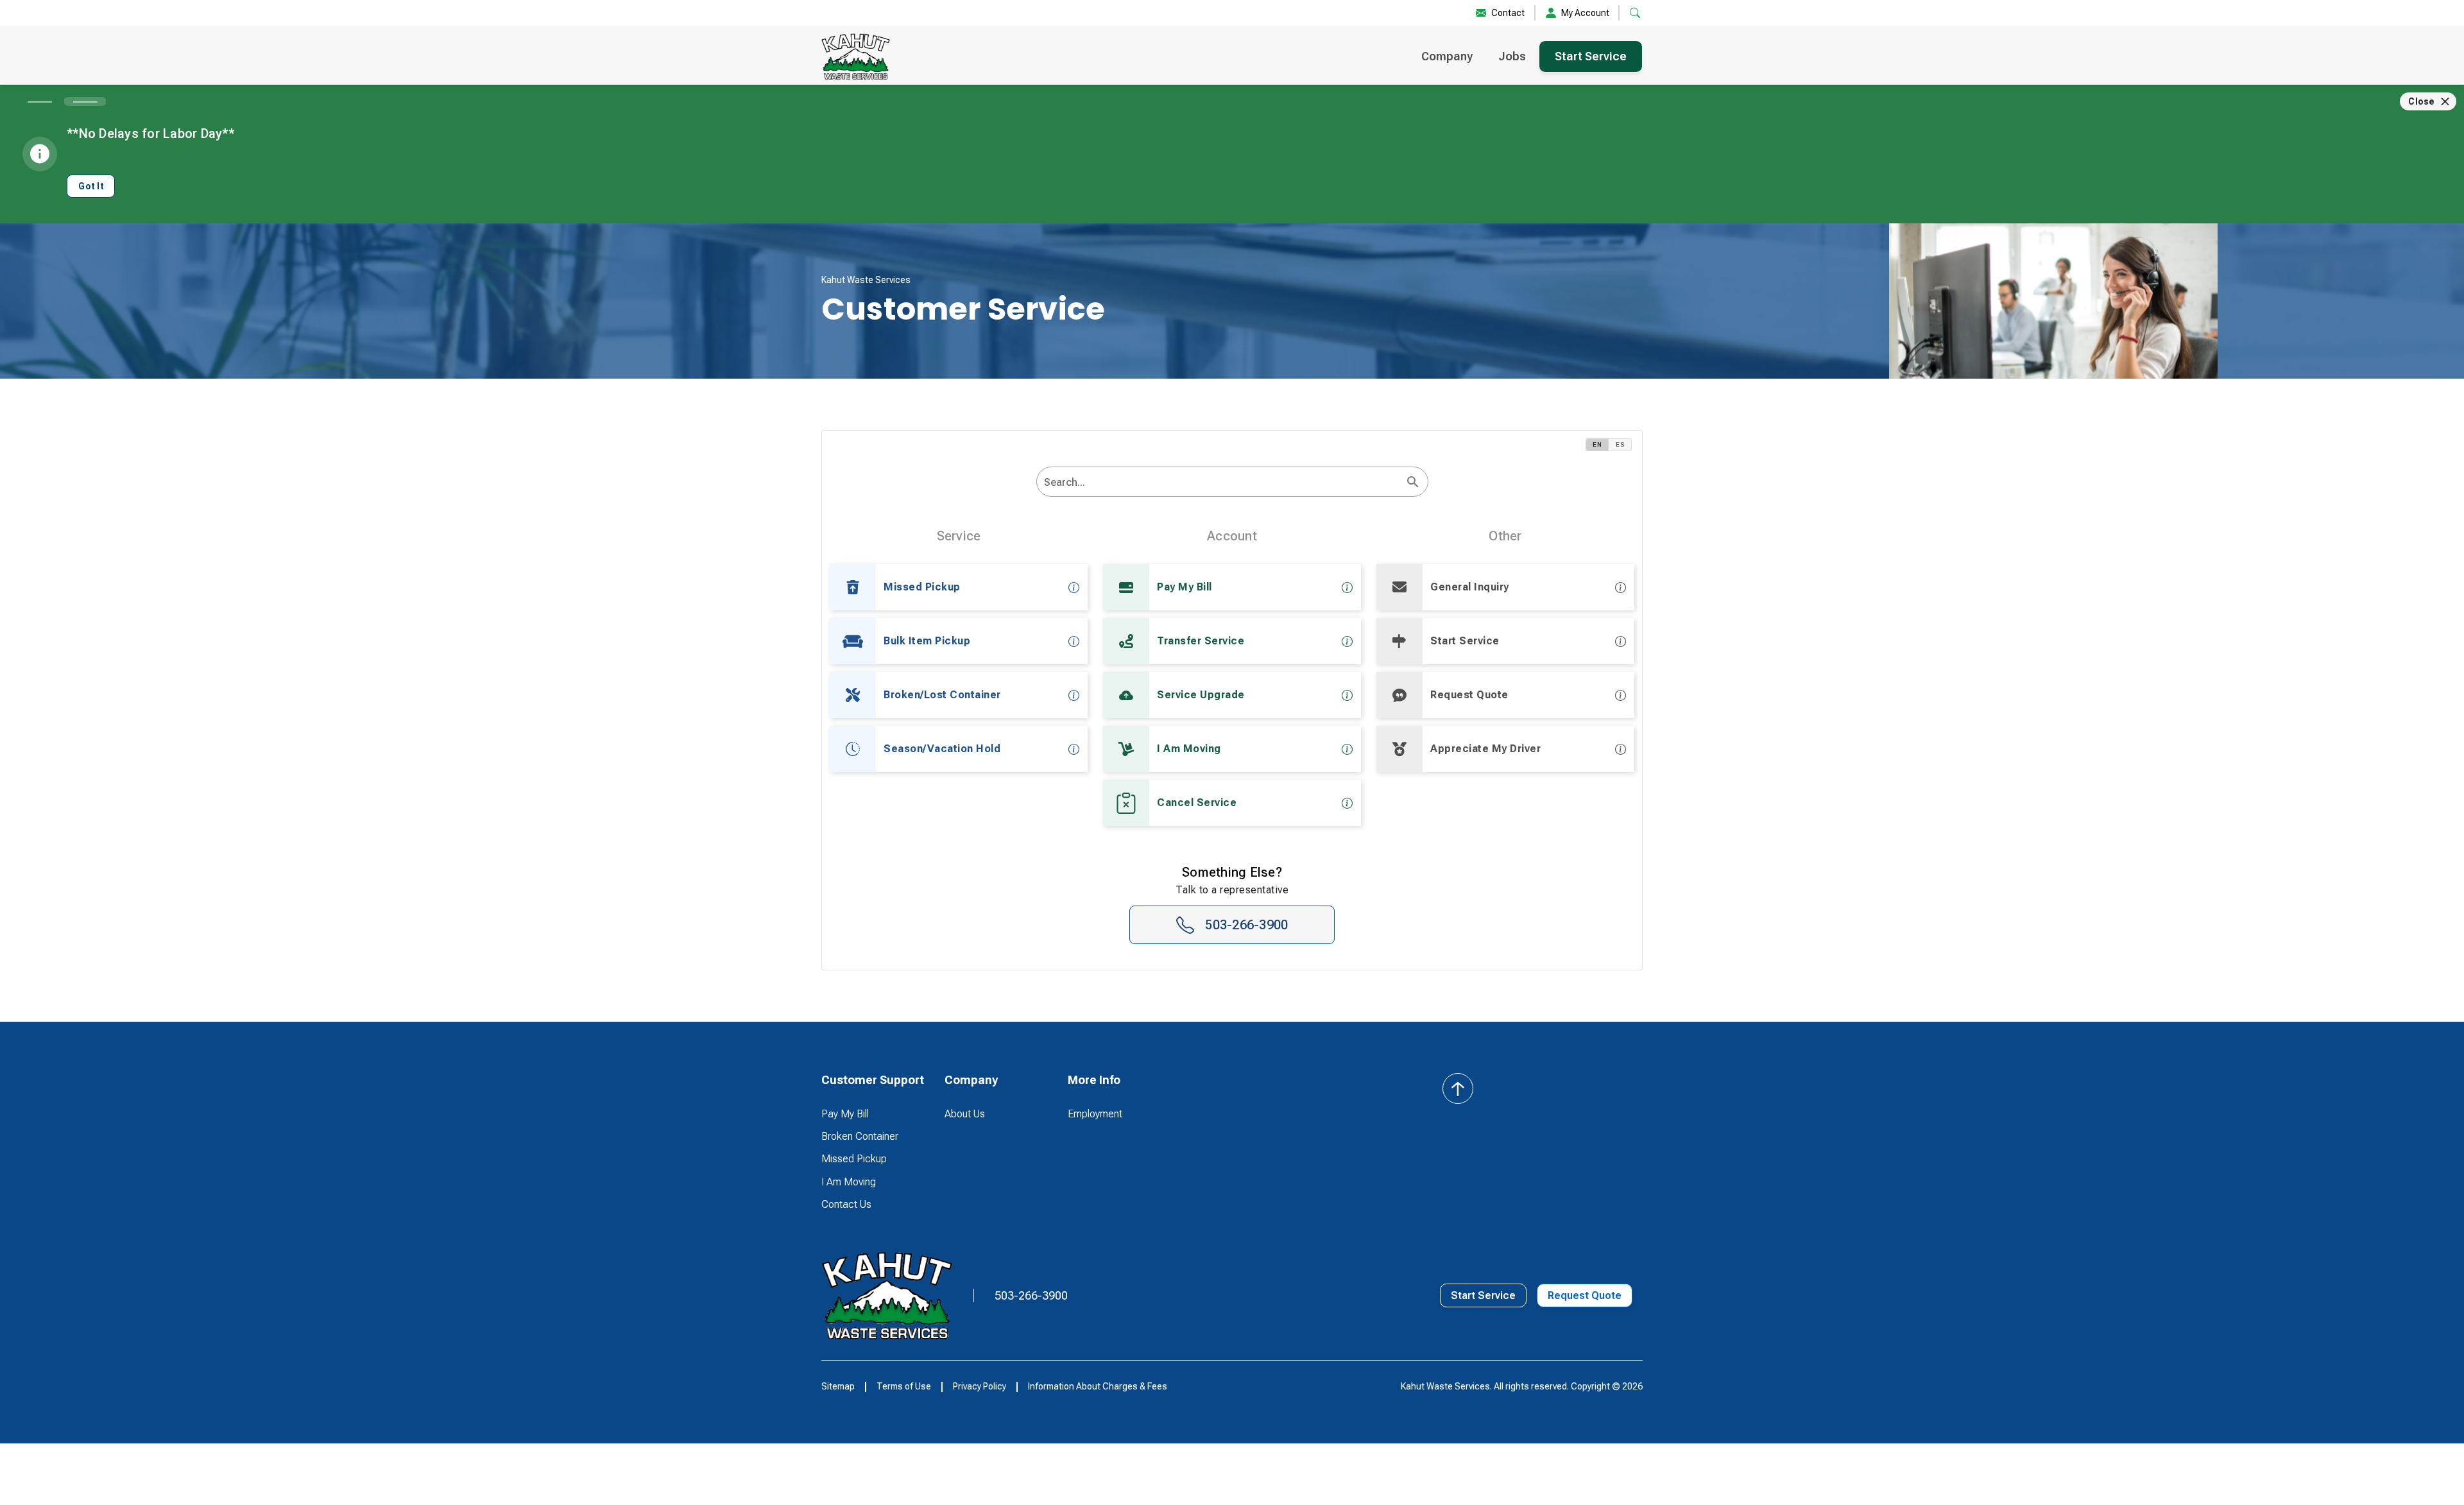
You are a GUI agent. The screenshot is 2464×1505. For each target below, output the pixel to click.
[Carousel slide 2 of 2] (85, 101)
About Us (965, 1114)
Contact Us (846, 1204)
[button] (873, 1080)
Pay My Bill (845, 1114)
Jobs (1512, 56)
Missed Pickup (854, 1159)
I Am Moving (849, 1182)
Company (1447, 56)
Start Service (1591, 56)
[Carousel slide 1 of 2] (39, 101)
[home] (856, 56)
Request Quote (1585, 1295)
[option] (959, 587)
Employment (1095, 1114)
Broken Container (860, 1136)
